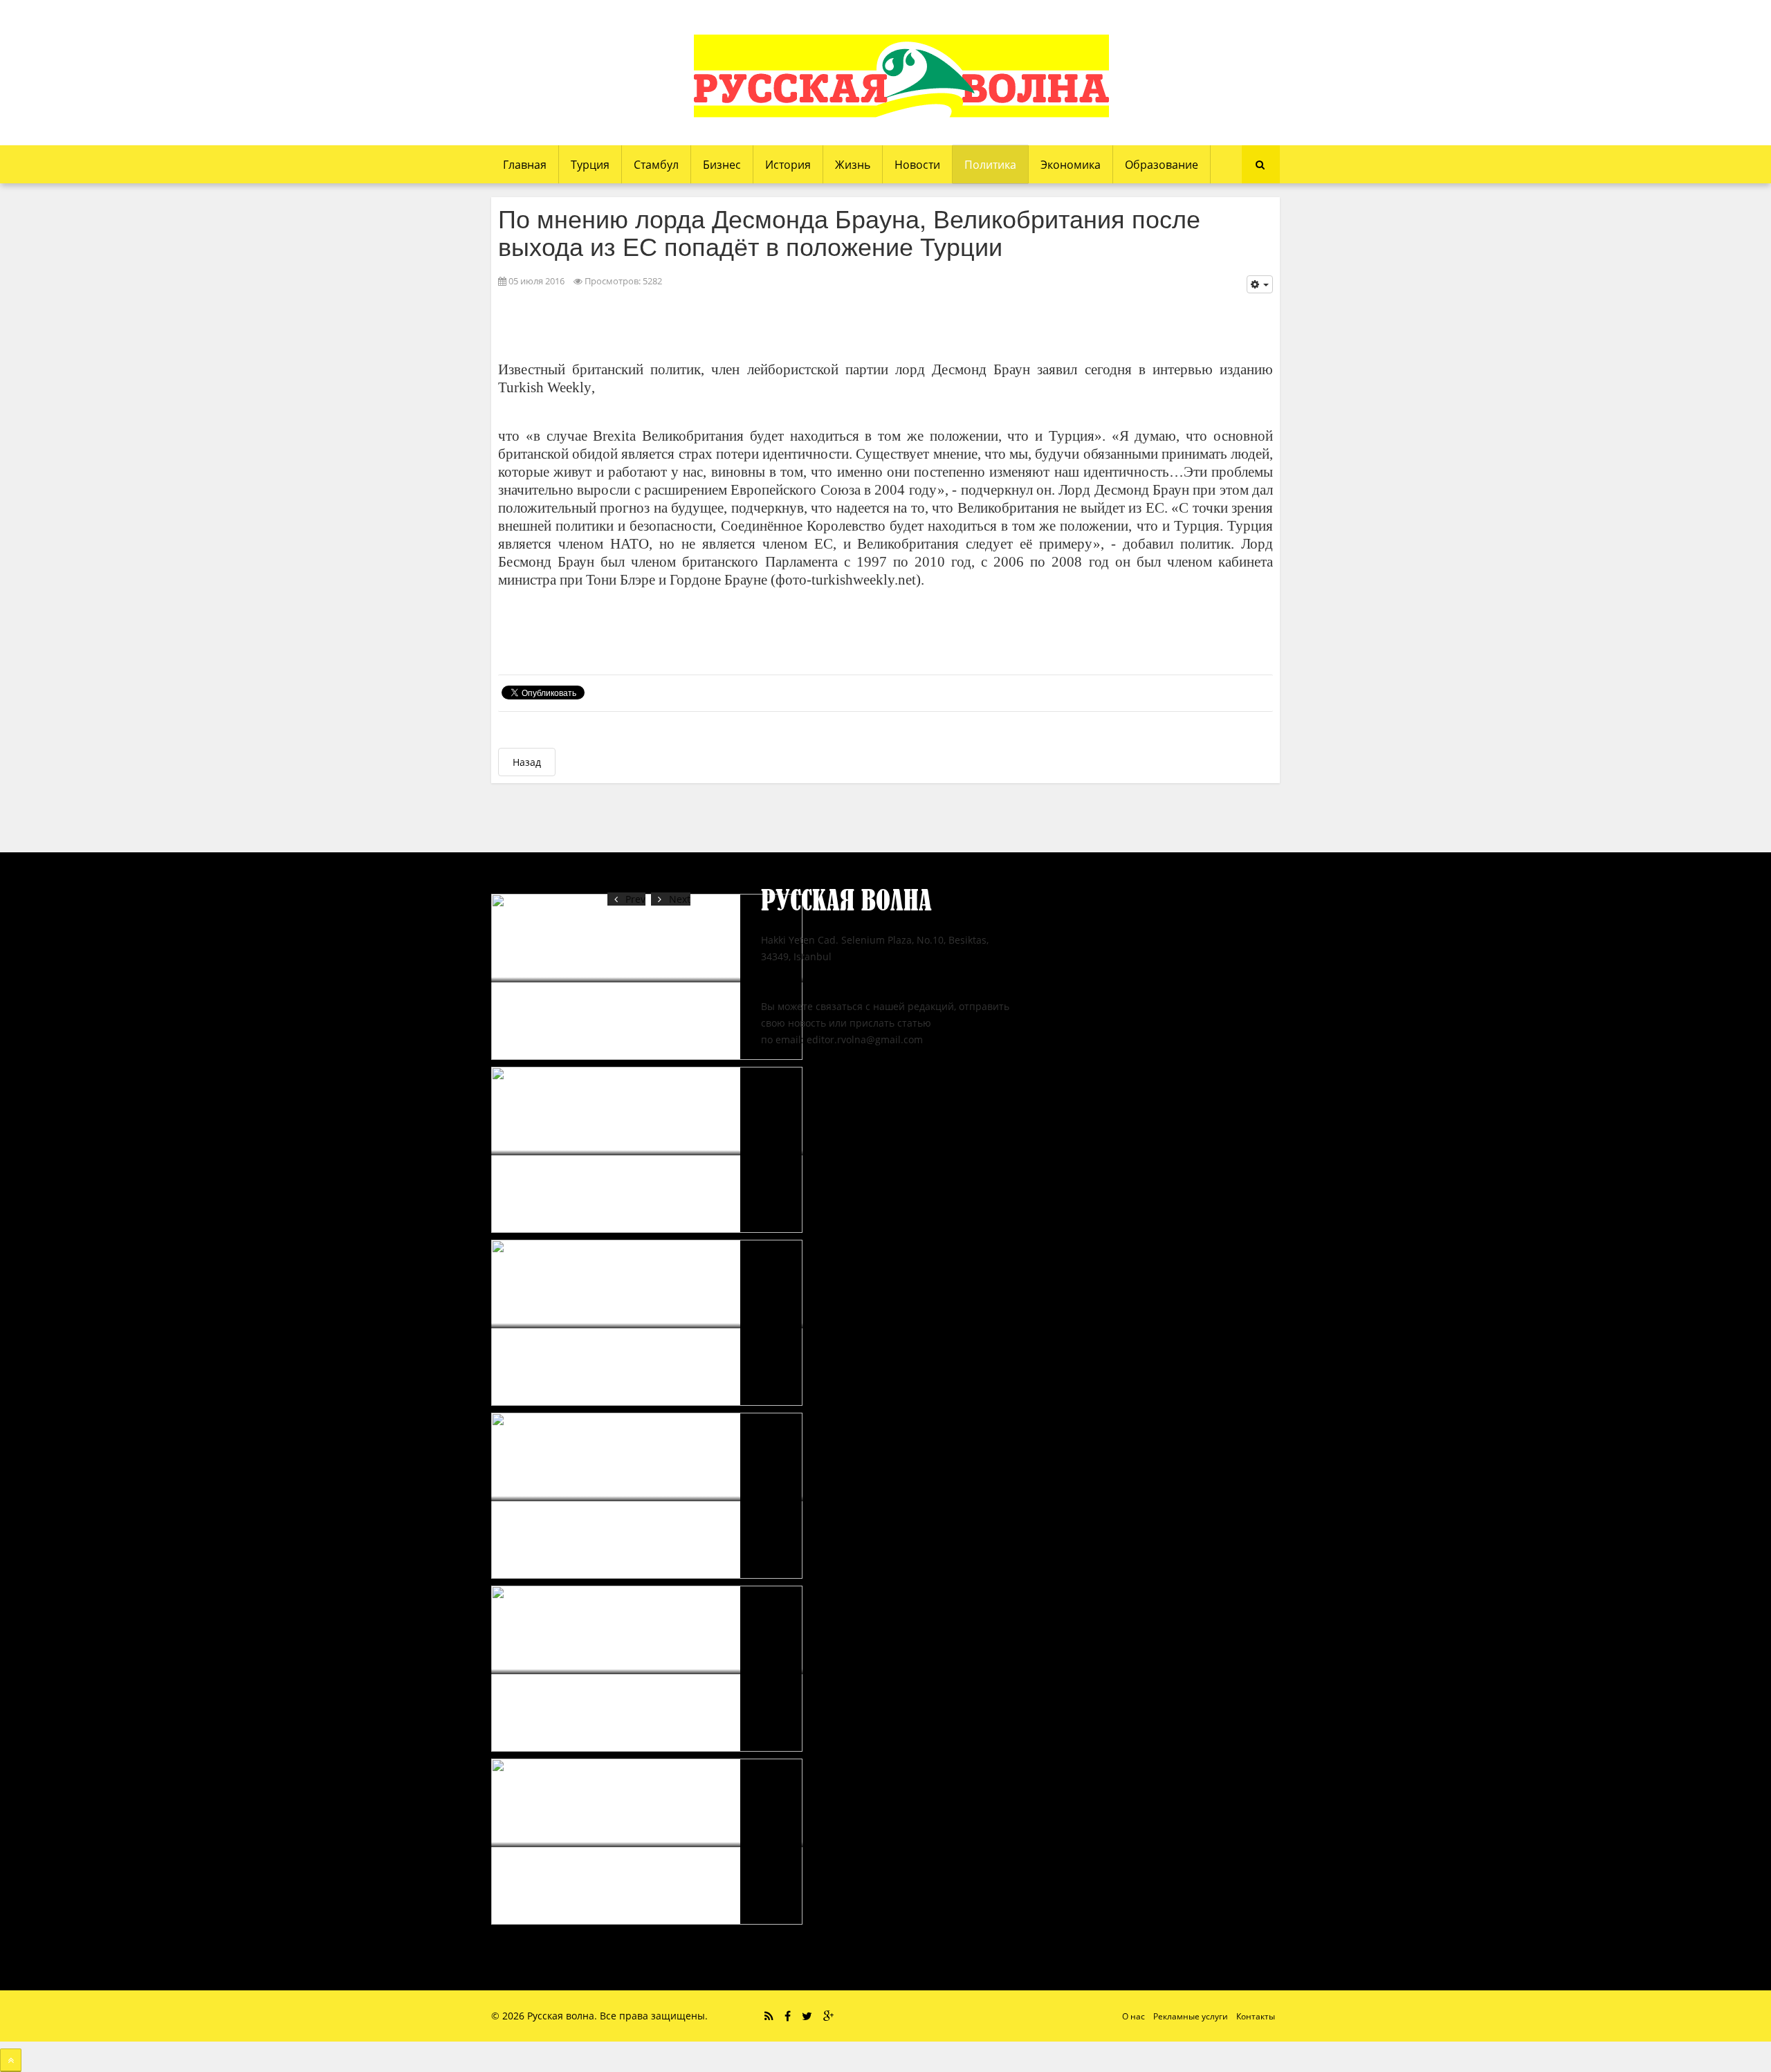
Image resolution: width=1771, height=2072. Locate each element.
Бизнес (722, 165)
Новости (917, 165)
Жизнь (853, 165)
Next (680, 899)
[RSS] (769, 2016)
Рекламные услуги (1191, 2016)
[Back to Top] (11, 2060)
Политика (990, 165)
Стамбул (656, 165)
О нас (1134, 2016)
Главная (525, 165)
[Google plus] (828, 2016)
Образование (1162, 165)
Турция (590, 165)
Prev (635, 899)
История (788, 165)
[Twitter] (807, 2016)
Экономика (1071, 165)
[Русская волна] (901, 76)
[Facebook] (788, 2016)
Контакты (1256, 2016)
